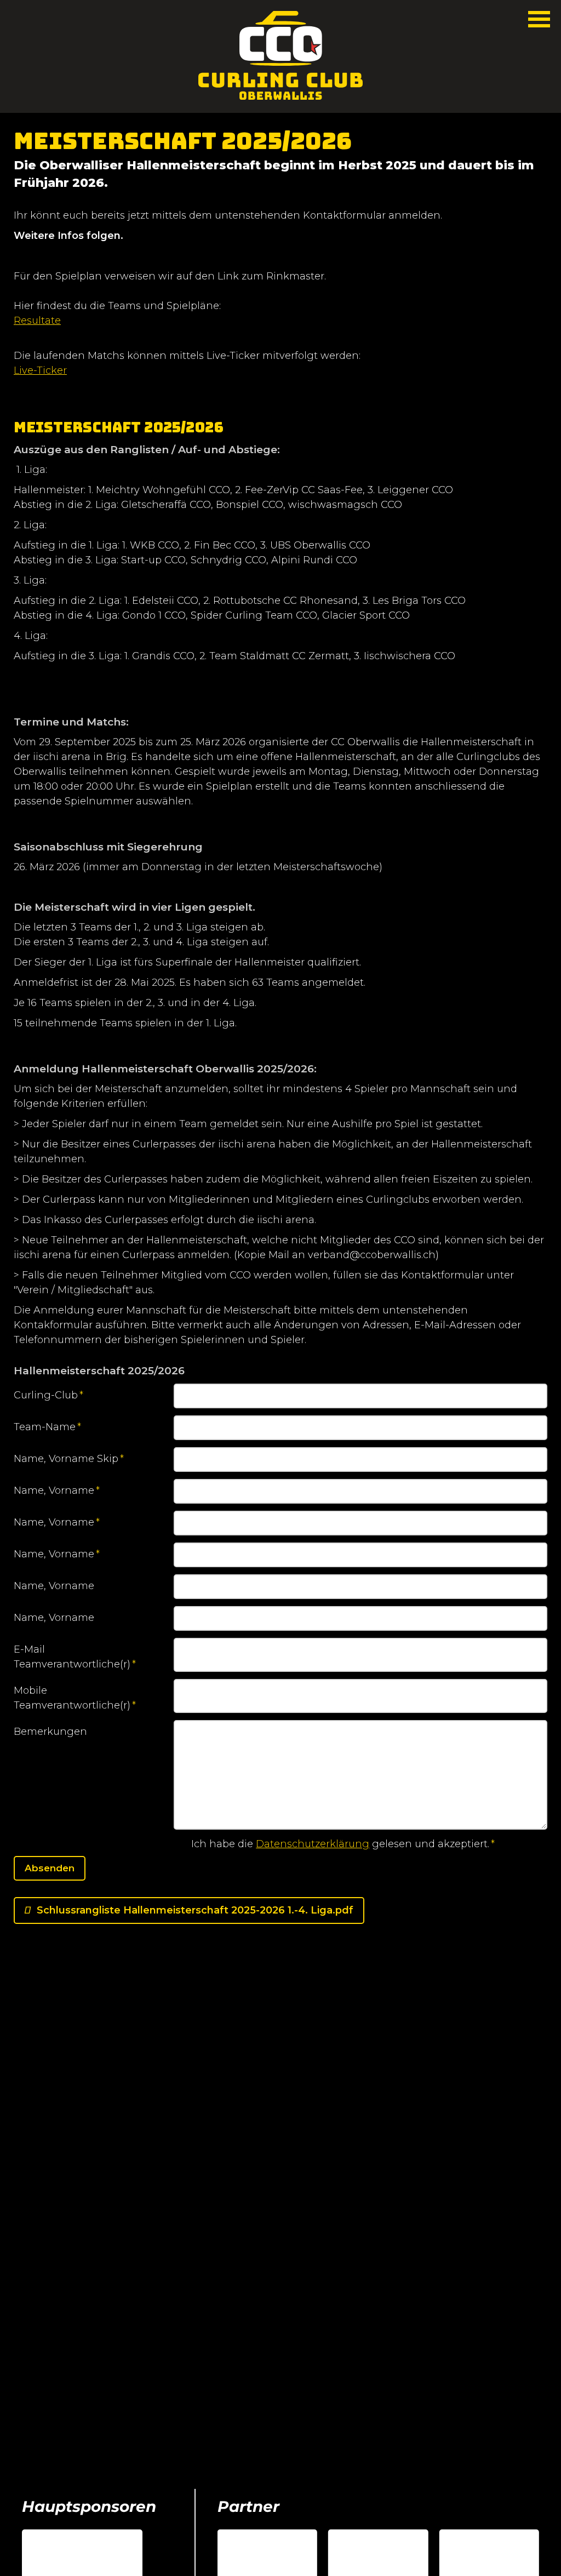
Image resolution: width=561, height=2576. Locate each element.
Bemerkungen (50, 1732)
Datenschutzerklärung (313, 1844)
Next (536, 2513)
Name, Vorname (57, 1494)
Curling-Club (48, 1399)
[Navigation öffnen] (539, 19)
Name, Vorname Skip (69, 1462)
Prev (520, 2513)
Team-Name (47, 1430)
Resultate (37, 321)
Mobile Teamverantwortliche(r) (75, 1699)
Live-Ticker (40, 370)
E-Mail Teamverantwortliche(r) (75, 1658)
